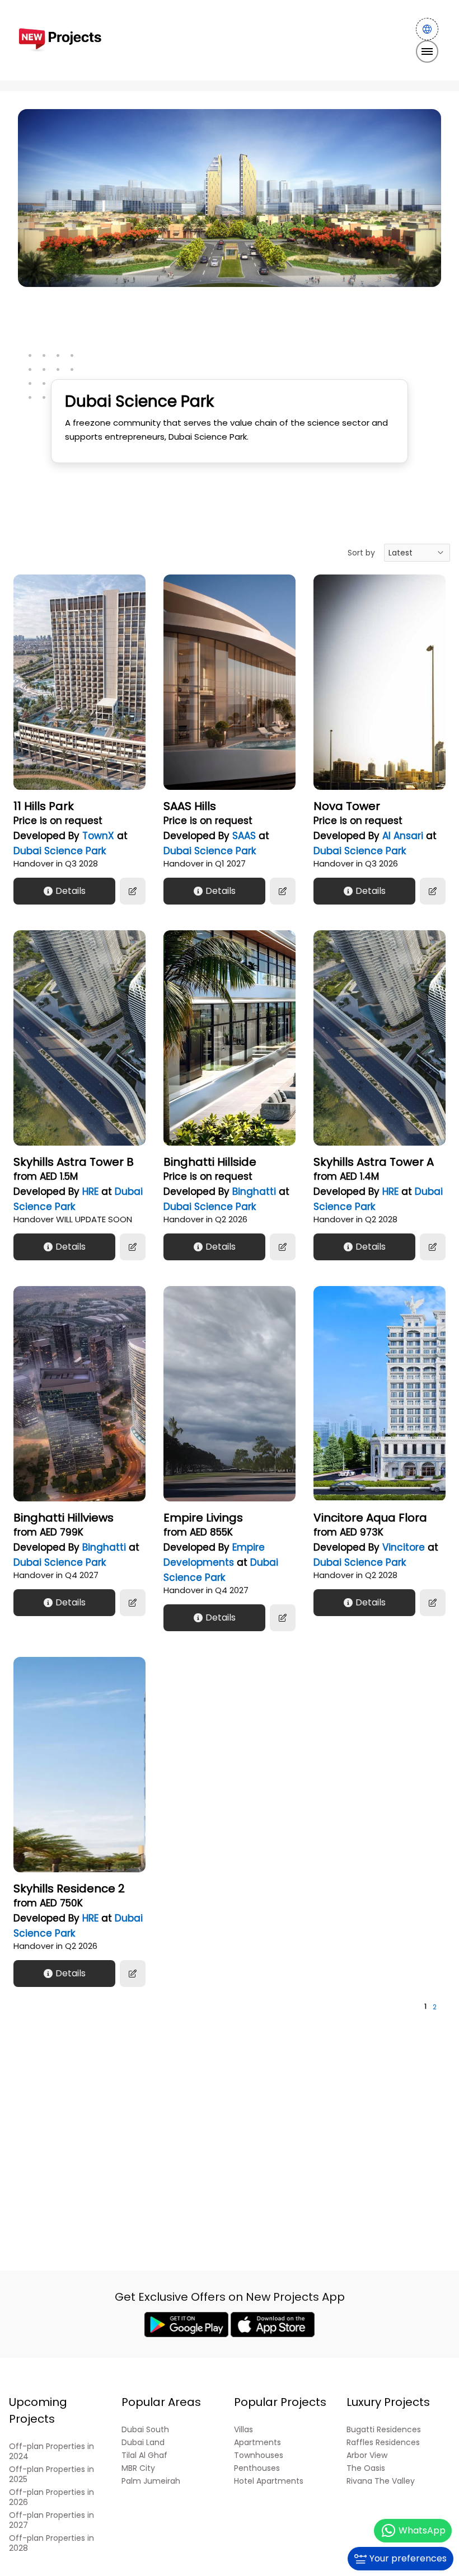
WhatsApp (422, 2530)
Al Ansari (403, 836)
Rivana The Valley (381, 2481)
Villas (243, 2430)
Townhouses (259, 2455)
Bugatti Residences (384, 2430)
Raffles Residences (383, 2443)
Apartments (257, 2443)
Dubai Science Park (60, 851)
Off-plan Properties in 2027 (51, 2520)
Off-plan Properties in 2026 (51, 2497)
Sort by (361, 553)
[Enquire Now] (133, 891)
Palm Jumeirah (151, 2481)
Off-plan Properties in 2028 (51, 2543)
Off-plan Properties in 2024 (51, 2452)
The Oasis (366, 2468)
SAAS (244, 836)
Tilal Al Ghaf (144, 2455)
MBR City (138, 2468)
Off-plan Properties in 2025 (51, 2474)
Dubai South (145, 2430)
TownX (98, 836)
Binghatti (254, 1192)
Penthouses (257, 2468)
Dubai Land (143, 2443)
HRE (90, 1192)
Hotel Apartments (269, 2481)
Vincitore (404, 1547)
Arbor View (367, 2455)
